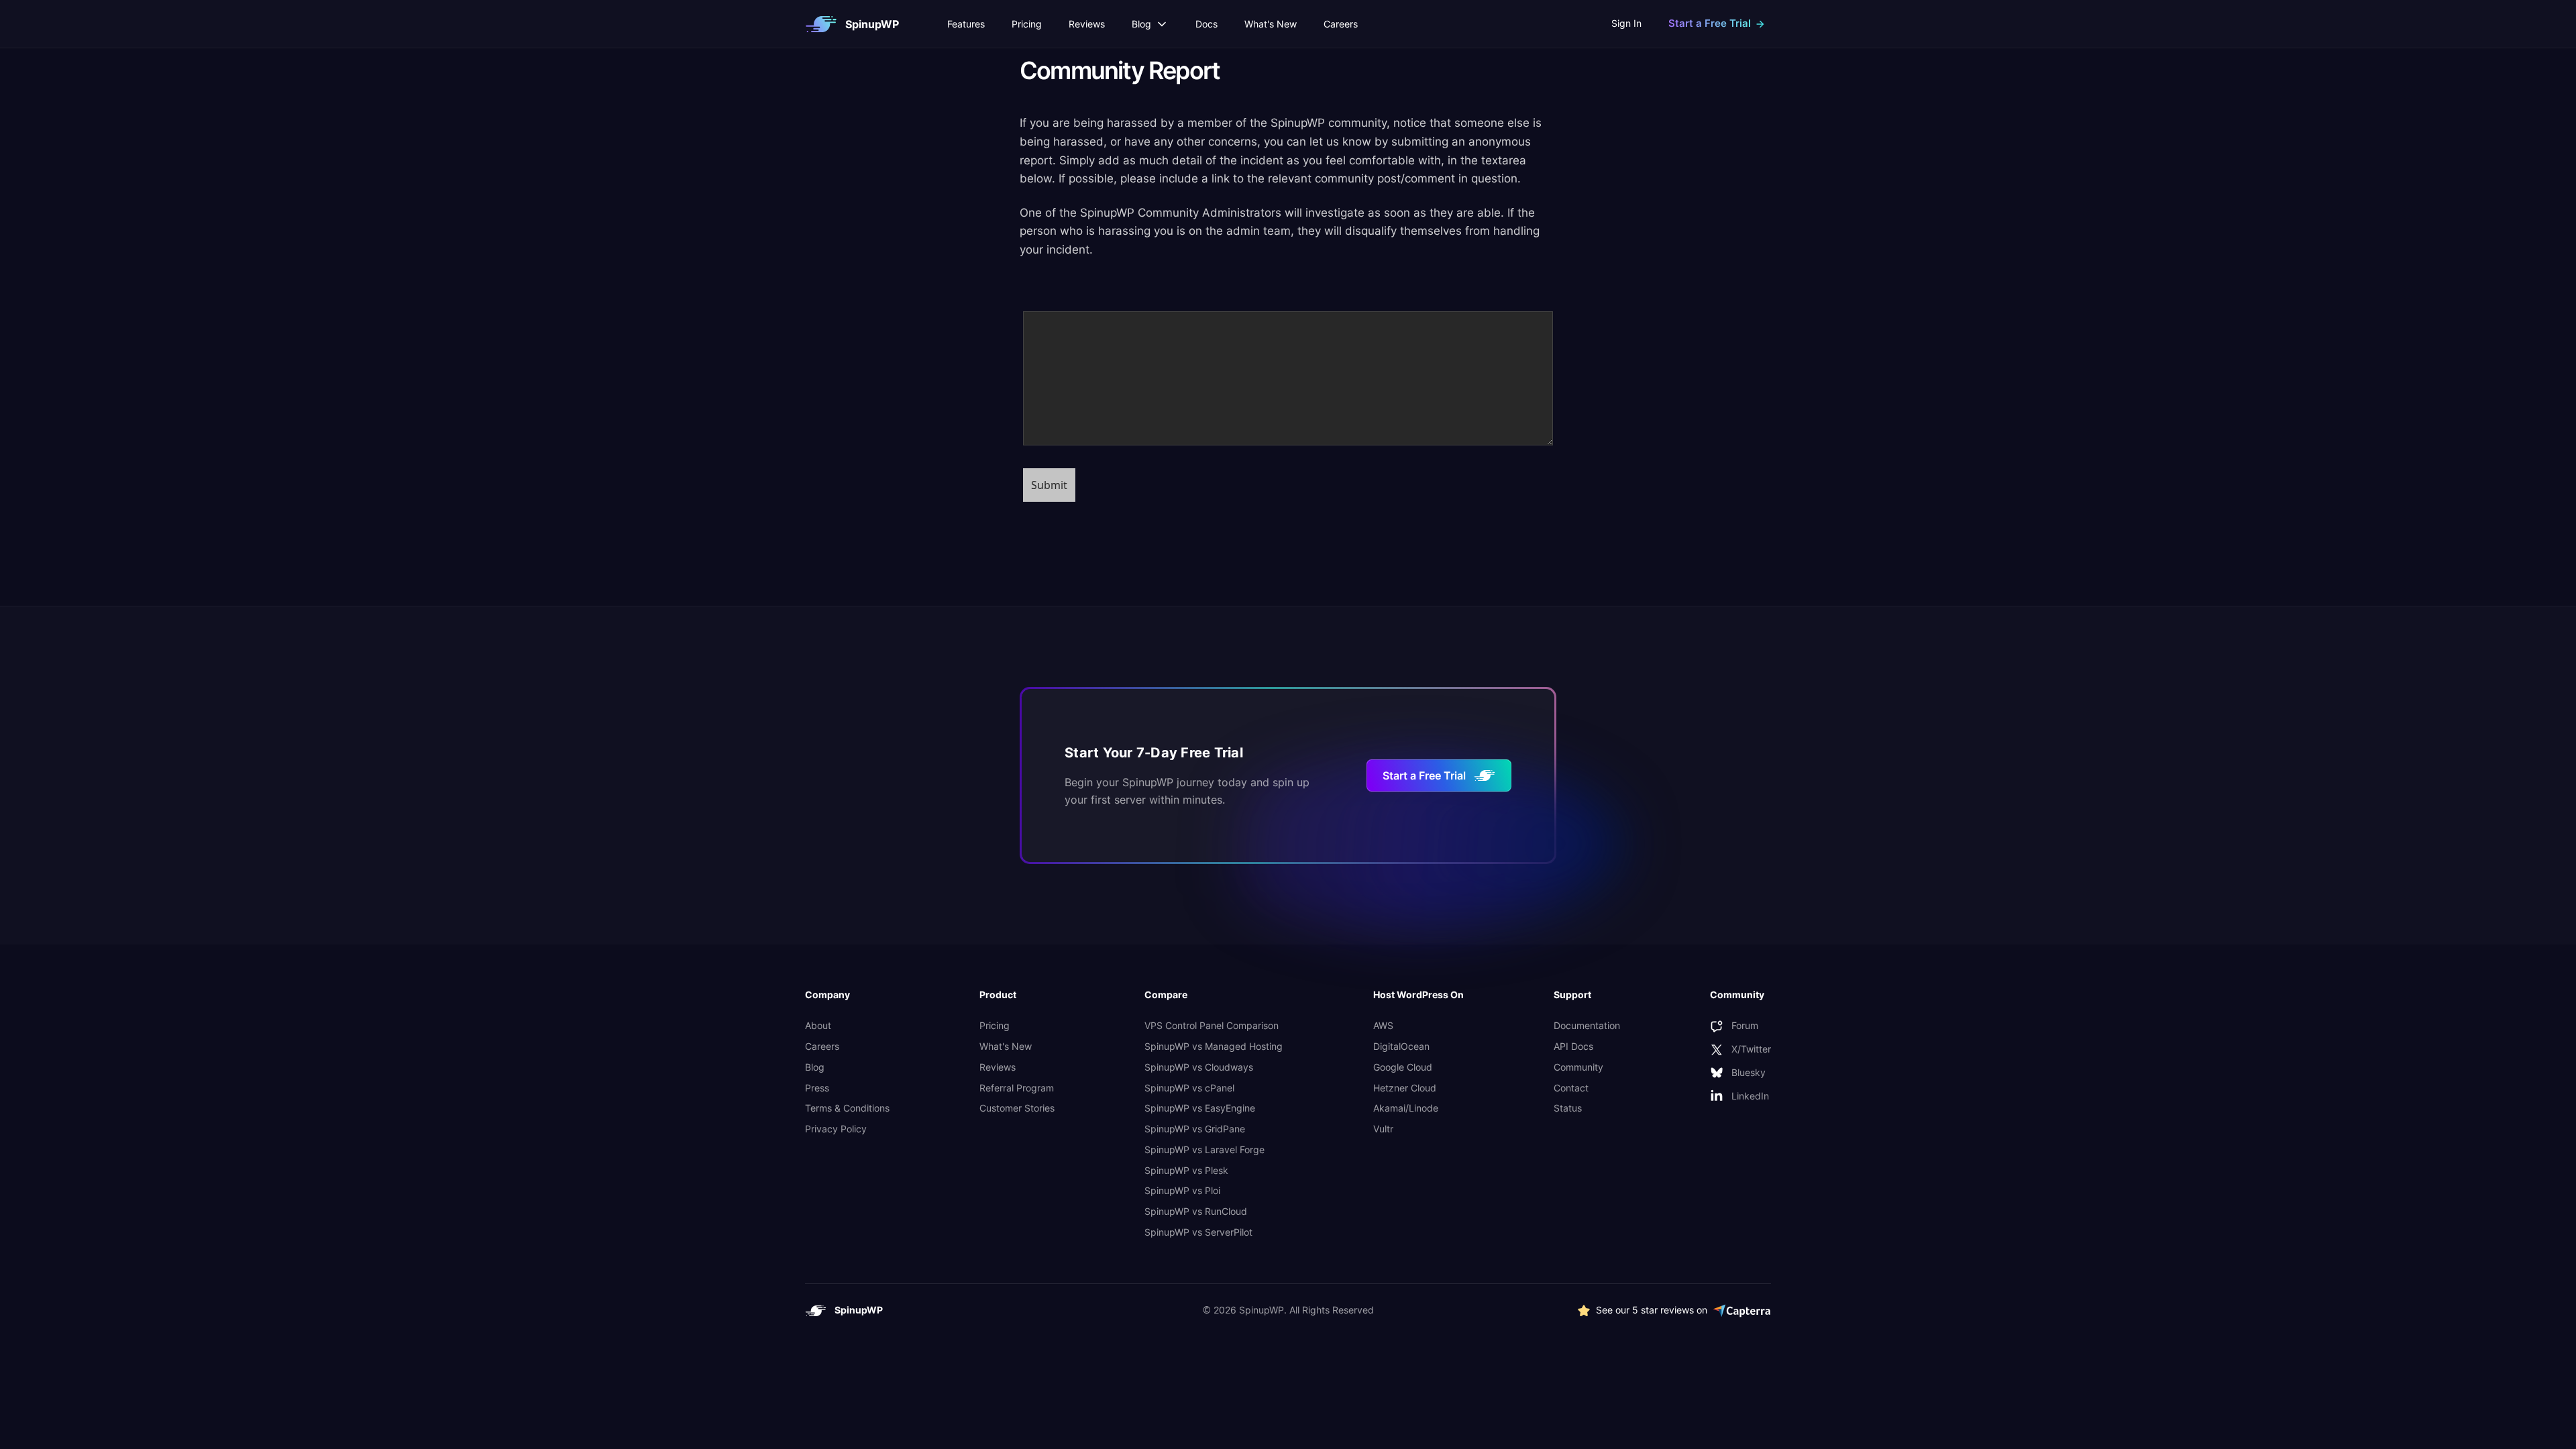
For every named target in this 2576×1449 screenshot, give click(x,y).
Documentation (1587, 1025)
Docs (1206, 24)
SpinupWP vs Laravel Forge (1204, 1149)
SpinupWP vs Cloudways (1199, 1067)
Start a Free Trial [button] (1710, 23)
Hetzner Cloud (1405, 1088)
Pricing (1027, 24)
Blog (815, 1067)
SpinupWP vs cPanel (1189, 1088)
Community (1578, 1067)
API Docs (1573, 1046)
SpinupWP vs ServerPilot (1198, 1232)
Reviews (1087, 24)
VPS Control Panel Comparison (1212, 1025)
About (818, 1025)
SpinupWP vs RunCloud (1196, 1211)
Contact (1571, 1088)
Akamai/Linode (1406, 1108)
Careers (1341, 24)
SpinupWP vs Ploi (1182, 1190)
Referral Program (1017, 1088)
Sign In (1626, 23)
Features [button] (966, 24)
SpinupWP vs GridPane (1195, 1129)
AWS (1383, 1025)
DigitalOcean (1401, 1046)
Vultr (1383, 1129)
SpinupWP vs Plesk (1186, 1170)
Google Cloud (1403, 1067)
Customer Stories (1017, 1108)
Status (1568, 1108)
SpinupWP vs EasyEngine (1200, 1108)
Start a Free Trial (1424, 775)
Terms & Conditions (847, 1108)
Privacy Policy (836, 1129)
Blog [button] (1141, 24)
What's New (1271, 24)
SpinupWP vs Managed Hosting (1214, 1046)
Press (817, 1088)
